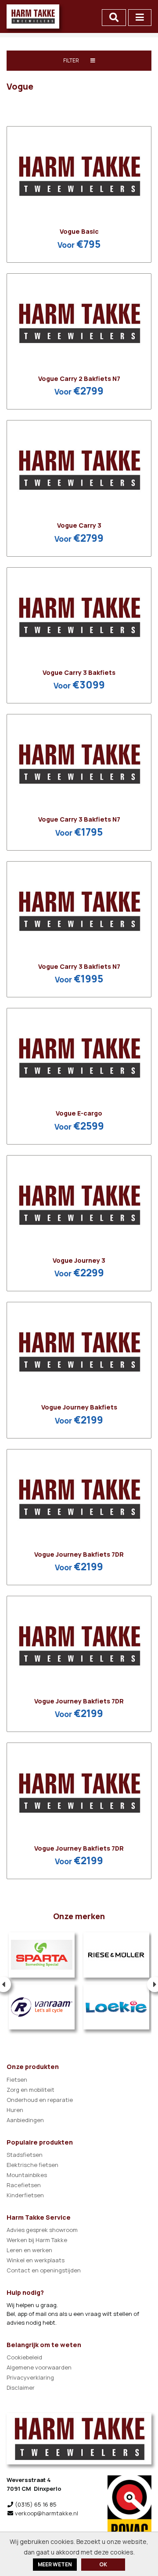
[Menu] (140, 18)
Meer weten (55, 2564)
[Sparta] (42, 1955)
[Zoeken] (114, 18)
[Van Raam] (42, 2007)
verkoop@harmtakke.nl (47, 2513)
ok (103, 2564)
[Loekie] (116, 2007)
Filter (72, 60)
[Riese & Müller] (116, 1955)
